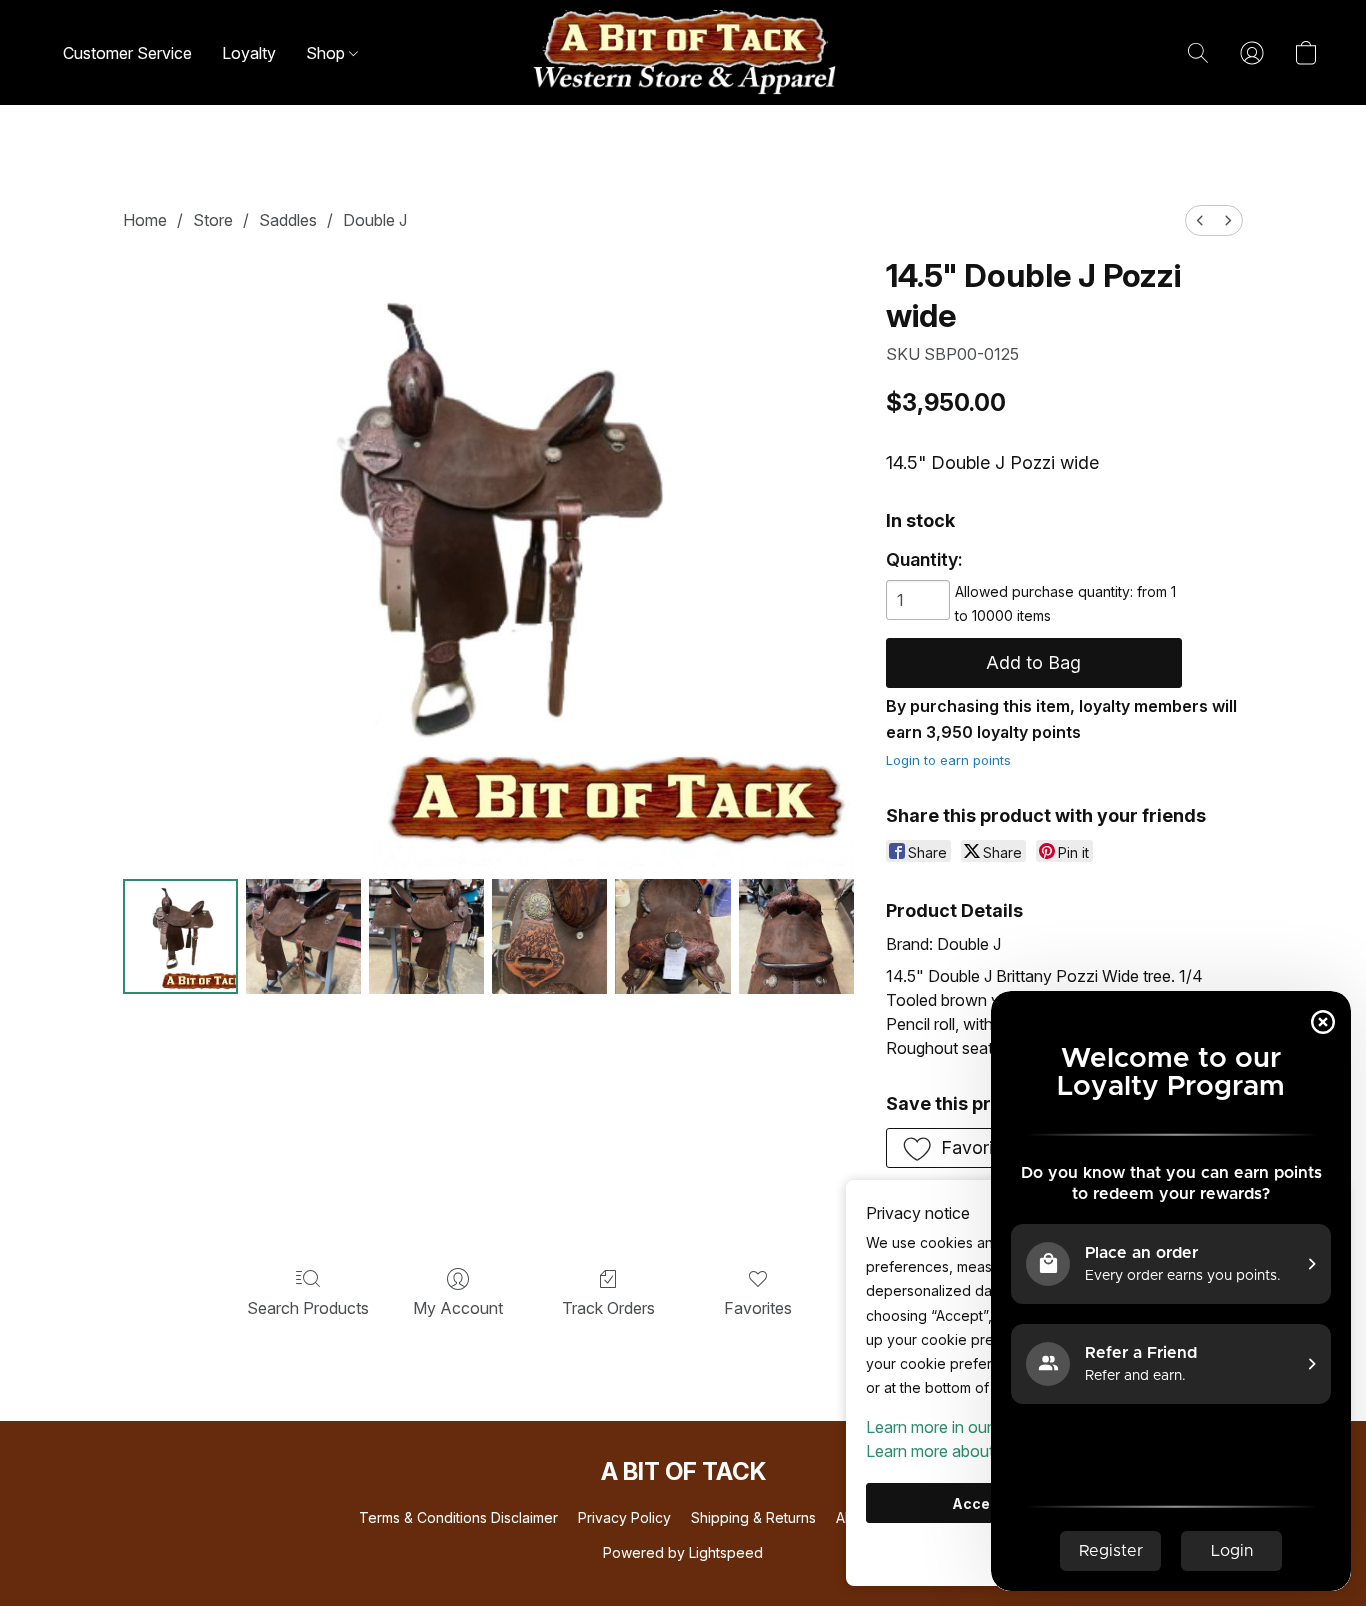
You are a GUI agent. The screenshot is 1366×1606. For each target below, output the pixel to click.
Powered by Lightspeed (683, 1552)
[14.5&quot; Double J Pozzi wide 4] (672, 936)
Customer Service (127, 53)
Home (145, 220)
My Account (458, 1308)
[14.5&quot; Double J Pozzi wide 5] (796, 936)
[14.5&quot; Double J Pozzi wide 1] (303, 936)
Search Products (308, 1308)
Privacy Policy (624, 1517)
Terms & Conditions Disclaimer (458, 1517)
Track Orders (608, 1308)
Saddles (288, 220)
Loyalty (249, 53)
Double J (375, 220)
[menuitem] (1200, 220)
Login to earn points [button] (948, 760)
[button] (683, 52)
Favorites (758, 1308)
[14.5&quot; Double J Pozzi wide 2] (426, 936)
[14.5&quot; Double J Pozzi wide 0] (180, 936)
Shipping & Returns (753, 1517)
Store (213, 220)
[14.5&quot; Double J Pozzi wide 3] (549, 936)
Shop (327, 53)
